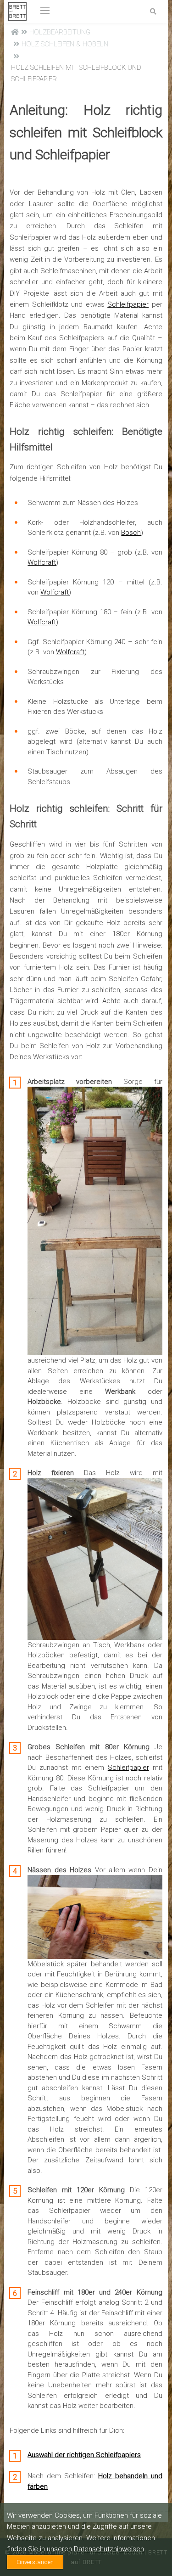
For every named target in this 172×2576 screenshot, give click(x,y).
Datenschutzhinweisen (109, 2549)
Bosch (131, 533)
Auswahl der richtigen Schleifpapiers (84, 2455)
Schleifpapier (128, 304)
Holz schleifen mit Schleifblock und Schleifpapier (76, 73)
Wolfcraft (42, 562)
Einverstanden (35, 2562)
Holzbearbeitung (60, 32)
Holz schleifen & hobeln (65, 44)
